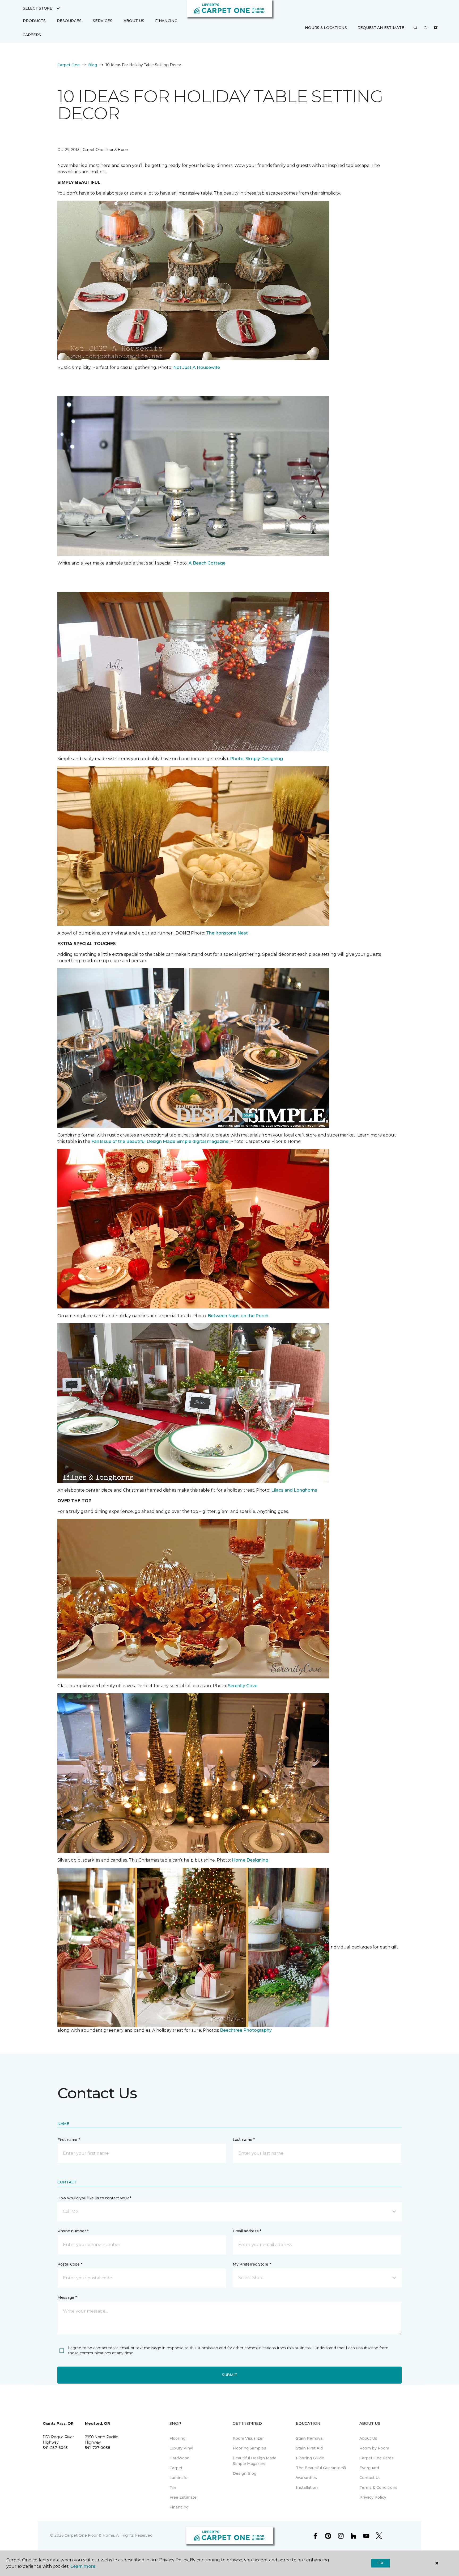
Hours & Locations (326, 28)
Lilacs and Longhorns (294, 1490)
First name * (69, 2140)
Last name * (244, 2140)
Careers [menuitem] (32, 35)
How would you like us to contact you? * (94, 2198)
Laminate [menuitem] (178, 2478)
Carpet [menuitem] (176, 2468)
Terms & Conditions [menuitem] (378, 2487)
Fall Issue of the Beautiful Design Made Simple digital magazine (160, 1141)
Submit (229, 2375)
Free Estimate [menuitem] (183, 2497)
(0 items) (436, 28)
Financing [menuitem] (166, 21)
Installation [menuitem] (307, 2487)
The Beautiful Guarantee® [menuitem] (321, 2468)
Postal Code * (70, 2264)
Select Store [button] (38, 8)
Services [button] (103, 21)
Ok (380, 2563)
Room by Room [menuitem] (374, 2448)
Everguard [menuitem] (369, 2468)
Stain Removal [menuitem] (310, 2438)
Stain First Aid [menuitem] (309, 2448)
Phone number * (73, 2231)
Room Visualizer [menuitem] (248, 2438)
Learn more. (83, 2566)
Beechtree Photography (246, 2030)
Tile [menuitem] (173, 2487)
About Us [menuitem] (368, 2438)
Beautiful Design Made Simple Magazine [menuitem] (255, 2461)
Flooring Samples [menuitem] (249, 2448)
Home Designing (250, 1860)
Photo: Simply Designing (256, 759)
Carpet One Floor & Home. (90, 2535)
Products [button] (34, 21)
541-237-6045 (55, 2448)
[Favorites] (426, 28)
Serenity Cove (243, 1686)
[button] (415, 28)
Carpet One (69, 65)
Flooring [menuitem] (177, 2438)
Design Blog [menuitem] (245, 2473)
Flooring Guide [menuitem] (310, 2458)
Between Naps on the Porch (238, 1316)
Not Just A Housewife (197, 367)
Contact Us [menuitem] (370, 2478)
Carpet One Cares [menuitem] (377, 2458)
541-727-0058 (98, 2448)
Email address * (247, 2231)
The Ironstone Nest (226, 933)
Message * (67, 2297)
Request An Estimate (381, 28)
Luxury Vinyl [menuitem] (181, 2448)
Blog (93, 65)
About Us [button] (134, 21)
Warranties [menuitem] (306, 2478)
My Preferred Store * (252, 2264)
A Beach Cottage (207, 563)
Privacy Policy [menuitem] (373, 2497)
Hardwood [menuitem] (179, 2458)
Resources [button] (69, 21)
